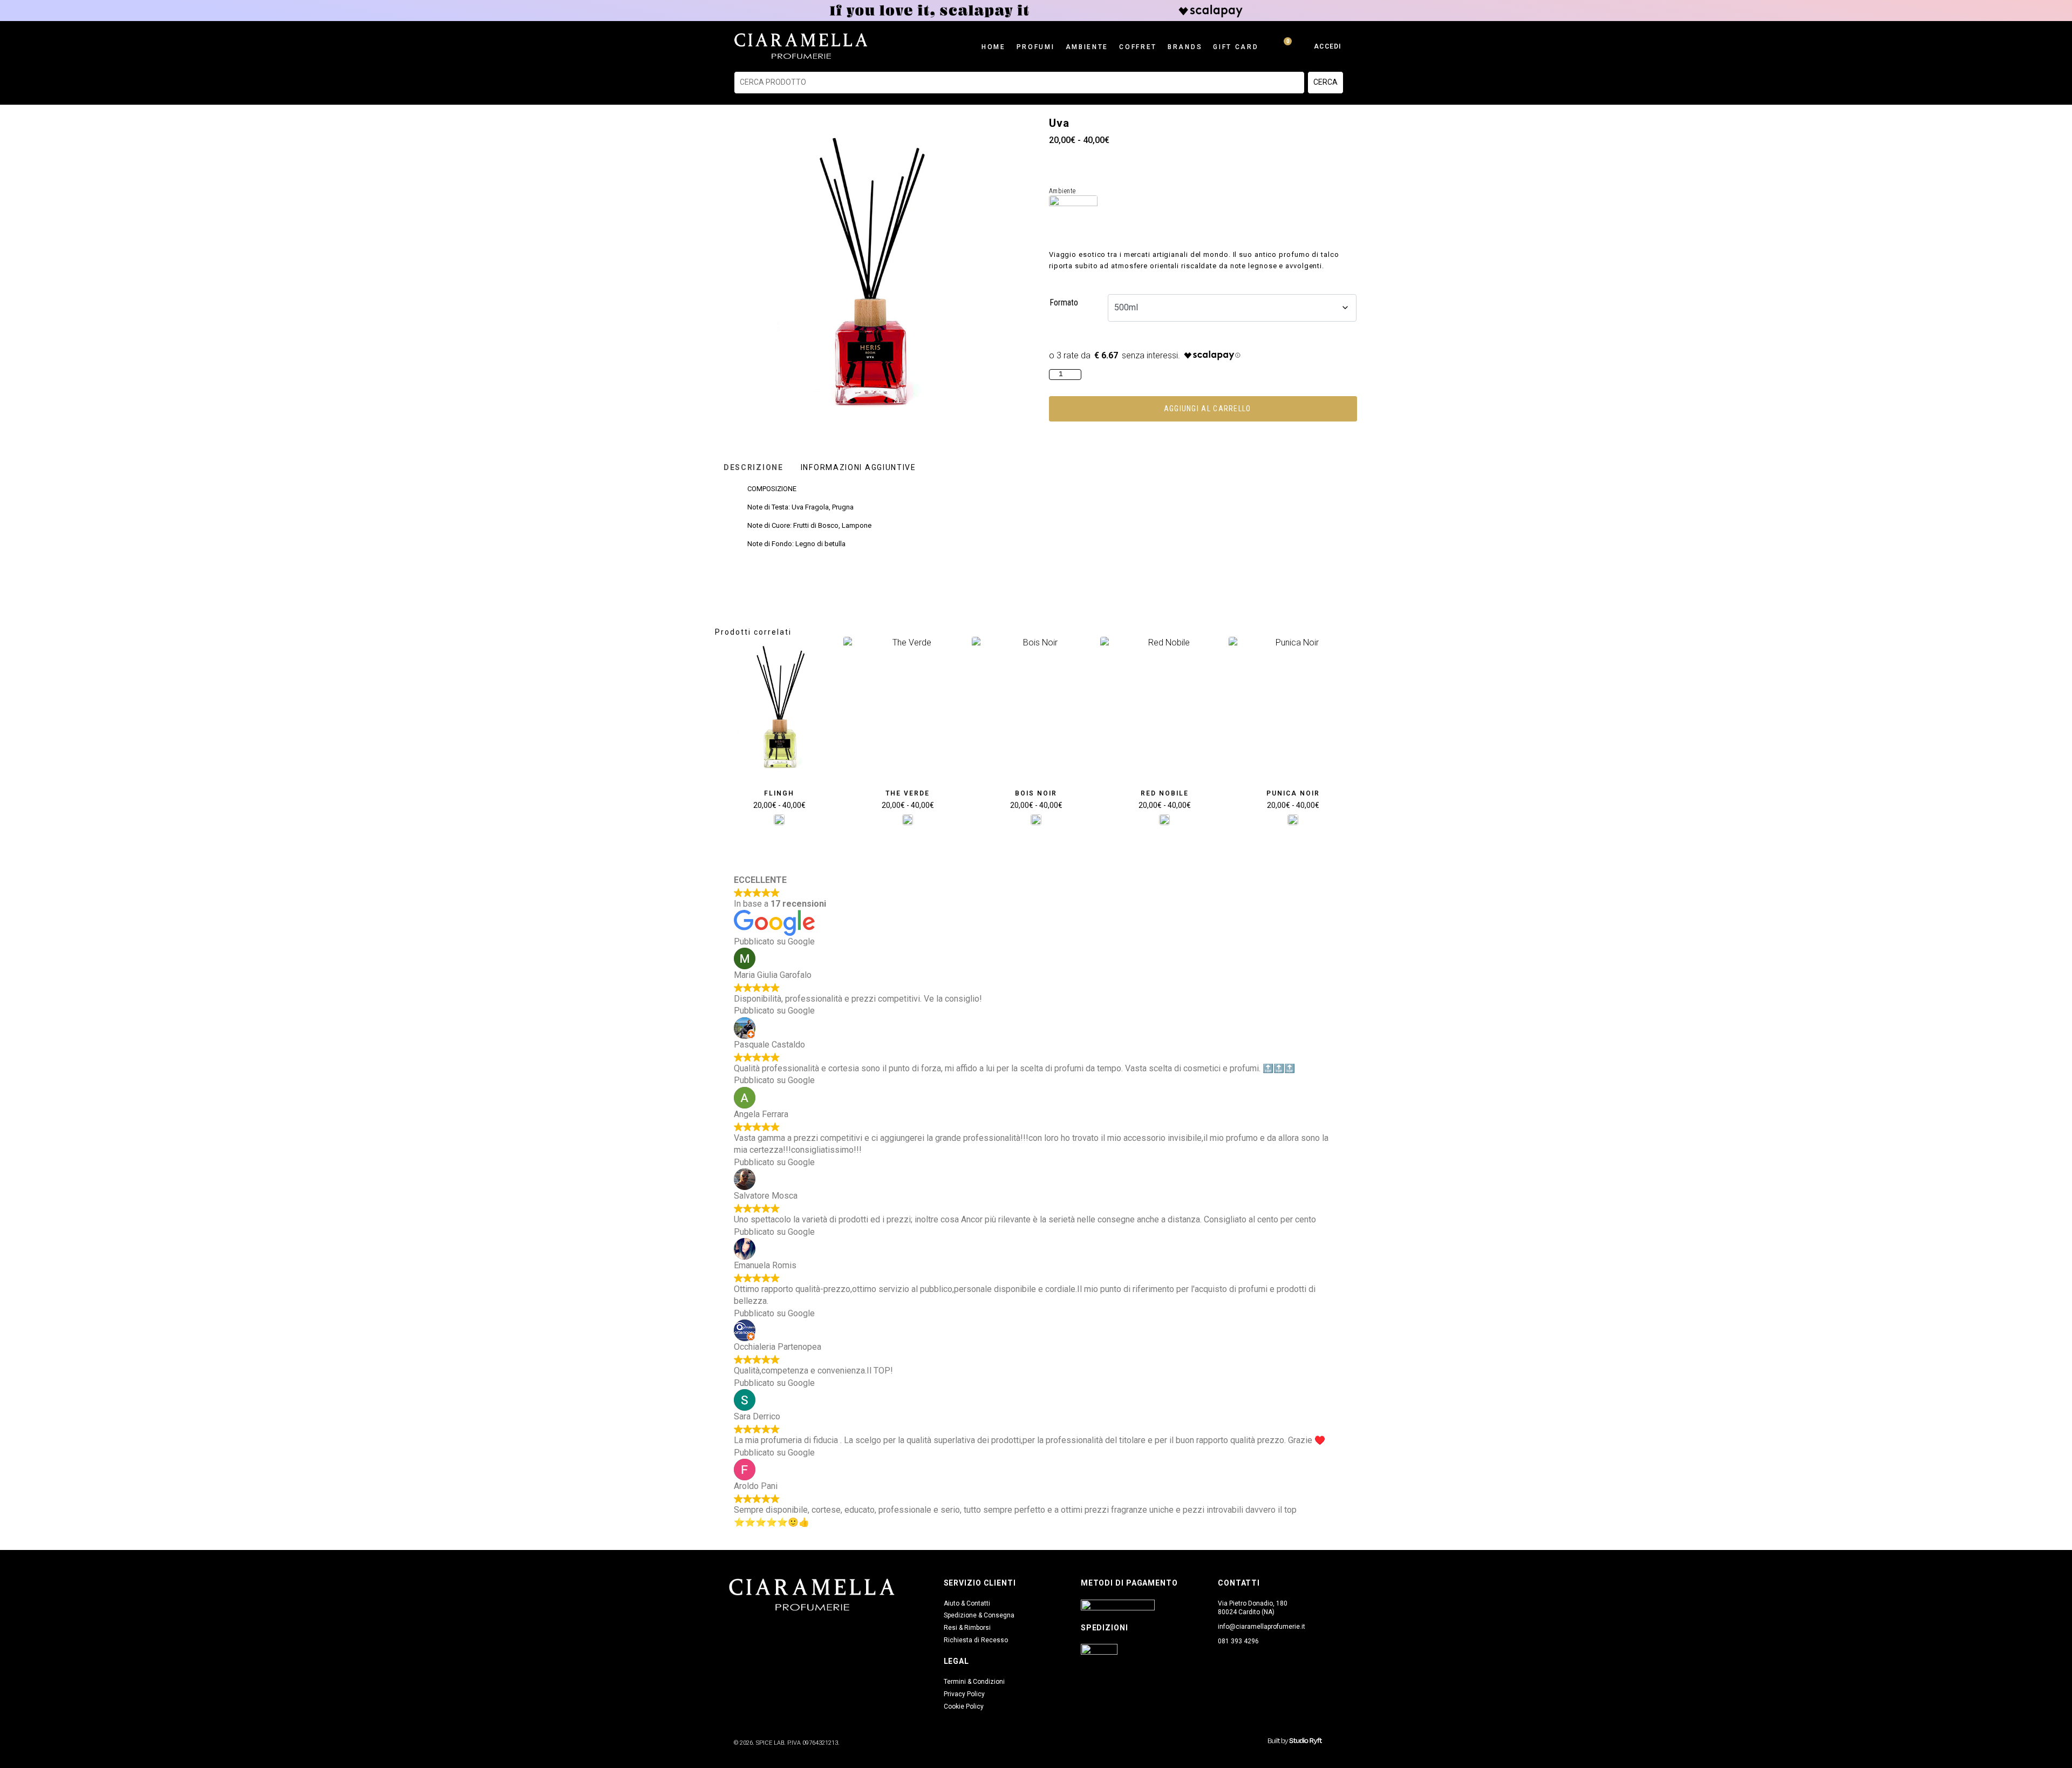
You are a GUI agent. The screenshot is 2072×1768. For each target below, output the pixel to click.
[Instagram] (755, 1629)
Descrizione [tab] (754, 467)
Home (994, 47)
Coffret (1138, 47)
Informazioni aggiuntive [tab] (858, 467)
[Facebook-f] (734, 1629)
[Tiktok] (777, 1629)
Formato (1064, 302)
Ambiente (1087, 47)
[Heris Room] (779, 820)
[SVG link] (1295, 1741)
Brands (1185, 47)
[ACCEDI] (1304, 46)
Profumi (1036, 47)
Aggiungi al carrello (1208, 409)
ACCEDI (1327, 46)
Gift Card (1236, 47)
